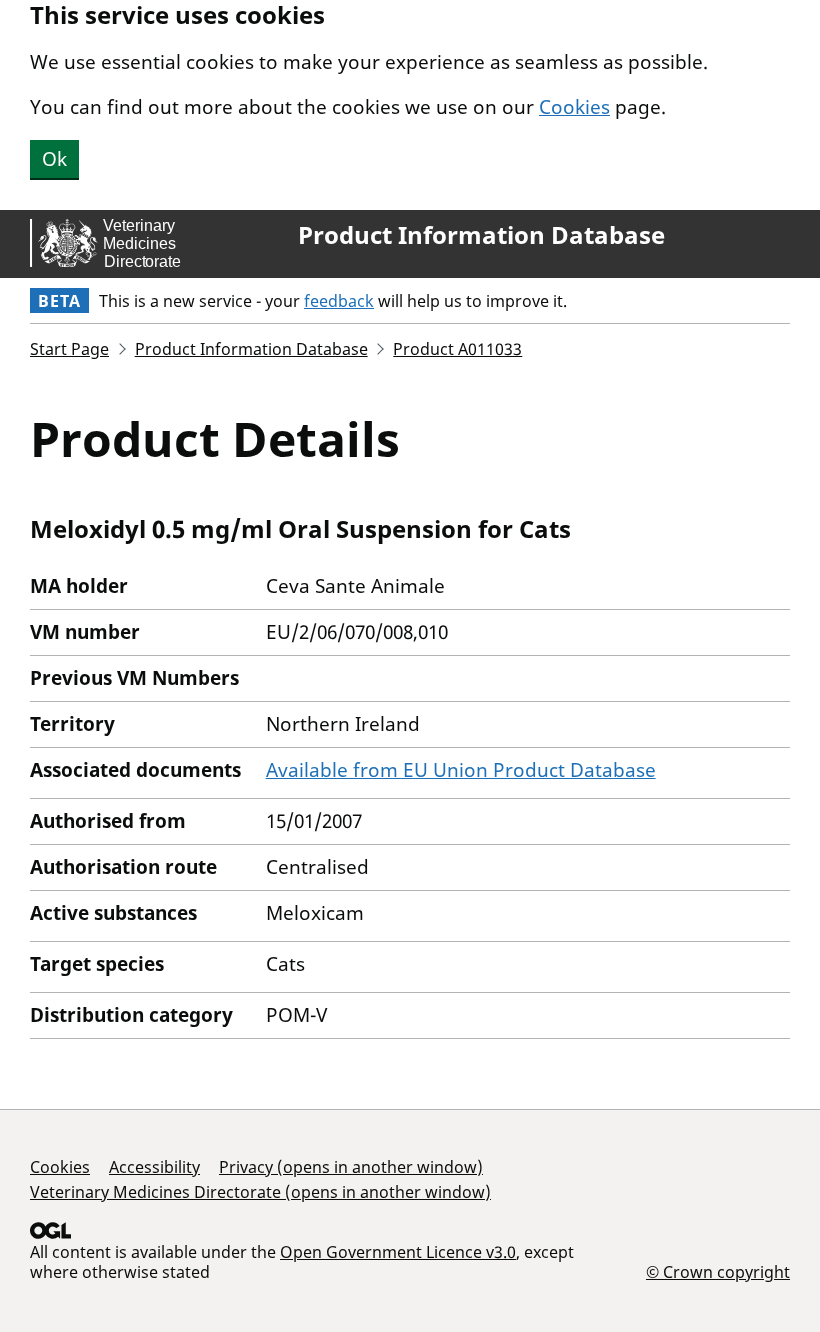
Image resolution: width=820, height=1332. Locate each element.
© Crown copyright (718, 1271)
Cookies (574, 107)
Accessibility (154, 1167)
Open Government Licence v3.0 (398, 1252)
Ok (54, 159)
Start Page (69, 349)
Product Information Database (481, 235)
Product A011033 (457, 349)
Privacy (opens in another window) (351, 1167)
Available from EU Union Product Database (461, 770)
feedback (339, 301)
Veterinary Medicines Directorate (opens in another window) (260, 1192)
